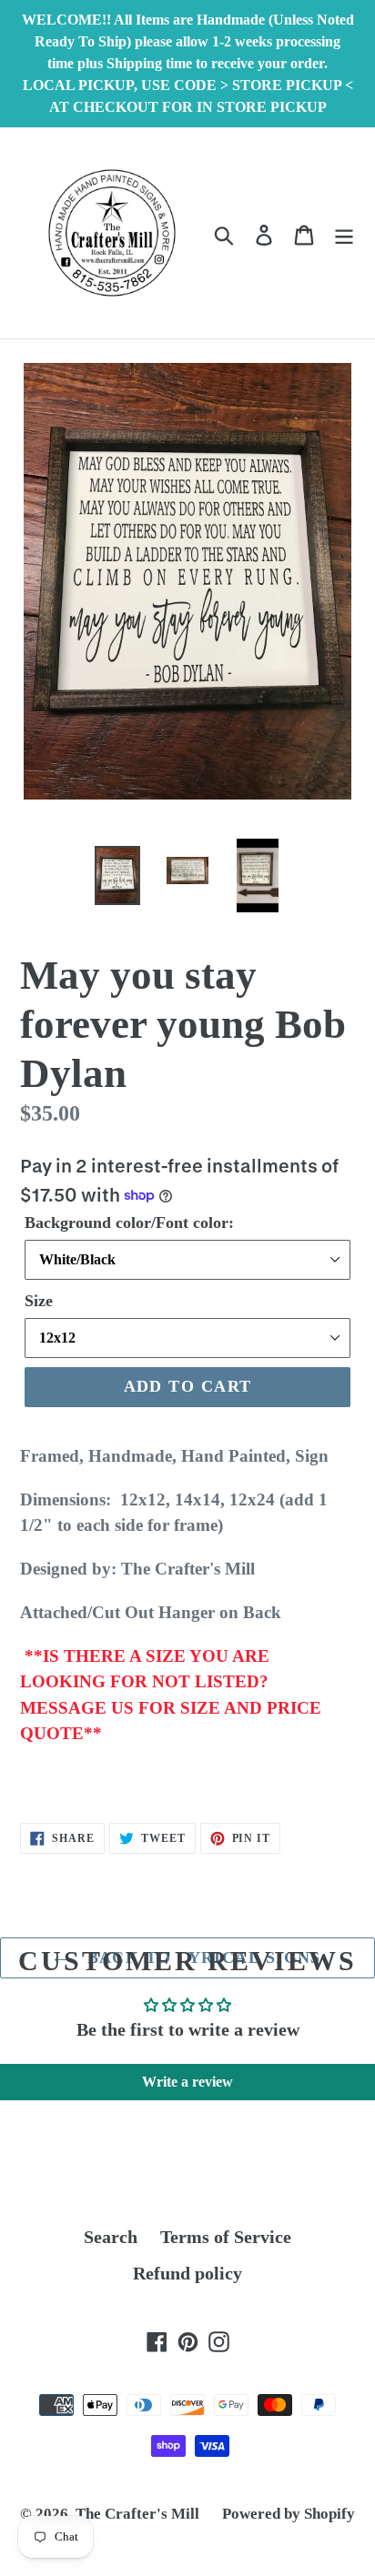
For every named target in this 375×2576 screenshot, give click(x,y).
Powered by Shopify (289, 2514)
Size (39, 1301)
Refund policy (187, 2273)
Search (111, 2237)
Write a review (187, 2082)
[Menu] (344, 233)
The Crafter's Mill (137, 2514)
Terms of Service (226, 2237)
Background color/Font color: (129, 1223)
